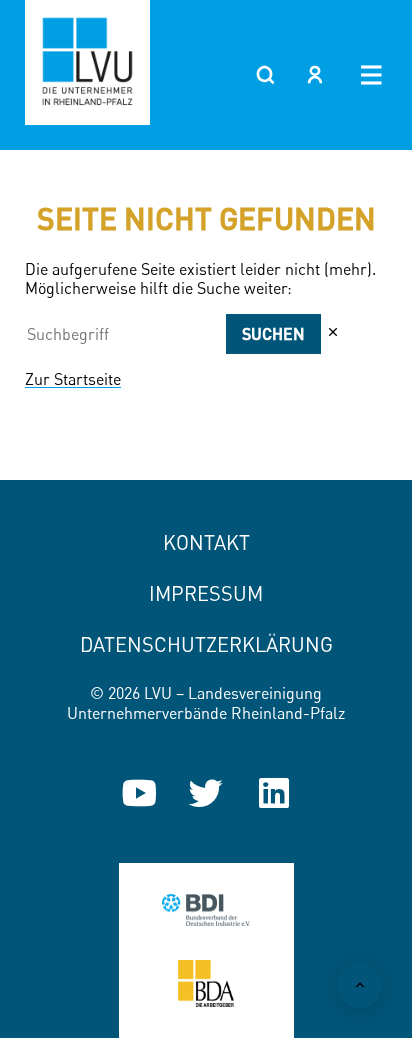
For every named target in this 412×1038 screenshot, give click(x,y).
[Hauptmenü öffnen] (371, 75)
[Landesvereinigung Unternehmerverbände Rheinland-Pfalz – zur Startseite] (87, 62)
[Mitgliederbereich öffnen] (315, 75)
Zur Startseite (73, 379)
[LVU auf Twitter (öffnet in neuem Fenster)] (206, 793)
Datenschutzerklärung (206, 644)
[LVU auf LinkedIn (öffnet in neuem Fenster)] (274, 793)
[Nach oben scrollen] (359, 985)
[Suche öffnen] (265, 75)
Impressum (206, 593)
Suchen (273, 333)
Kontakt (206, 542)
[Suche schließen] (333, 332)
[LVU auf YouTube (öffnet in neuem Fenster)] (139, 793)
